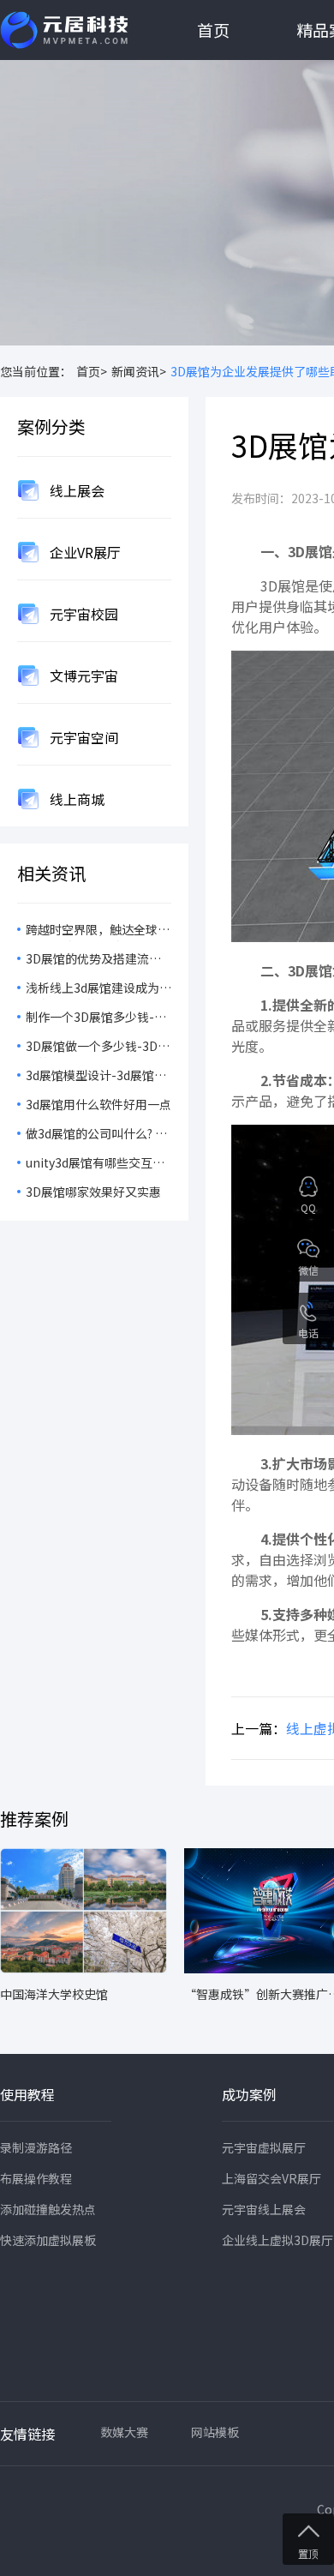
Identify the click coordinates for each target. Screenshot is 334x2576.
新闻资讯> (139, 371)
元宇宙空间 (82, 737)
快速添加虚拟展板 (48, 2240)
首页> (92, 371)
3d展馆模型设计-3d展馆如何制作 (96, 1077)
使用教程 (27, 2094)
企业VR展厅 (83, 552)
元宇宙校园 (82, 614)
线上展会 (75, 490)
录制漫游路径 (36, 2147)
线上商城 (75, 799)
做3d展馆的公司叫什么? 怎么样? (96, 1135)
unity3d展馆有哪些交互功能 (95, 1164)
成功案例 (249, 2094)
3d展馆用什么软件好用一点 (98, 1104)
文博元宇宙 (82, 676)
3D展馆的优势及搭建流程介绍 (93, 960)
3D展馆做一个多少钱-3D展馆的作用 (98, 1048)
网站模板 (215, 2432)
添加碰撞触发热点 (48, 2209)
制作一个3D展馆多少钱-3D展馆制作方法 (98, 1018)
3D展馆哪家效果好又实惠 (93, 1192)
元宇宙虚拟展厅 (264, 2147)
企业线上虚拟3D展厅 (277, 2240)
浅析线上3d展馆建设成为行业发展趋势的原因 (98, 989)
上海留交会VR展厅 (271, 2178)
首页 (213, 30)
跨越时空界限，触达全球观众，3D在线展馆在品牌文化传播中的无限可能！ (98, 931)
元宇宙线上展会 (264, 2209)
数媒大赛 (124, 2432)
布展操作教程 (36, 2178)
